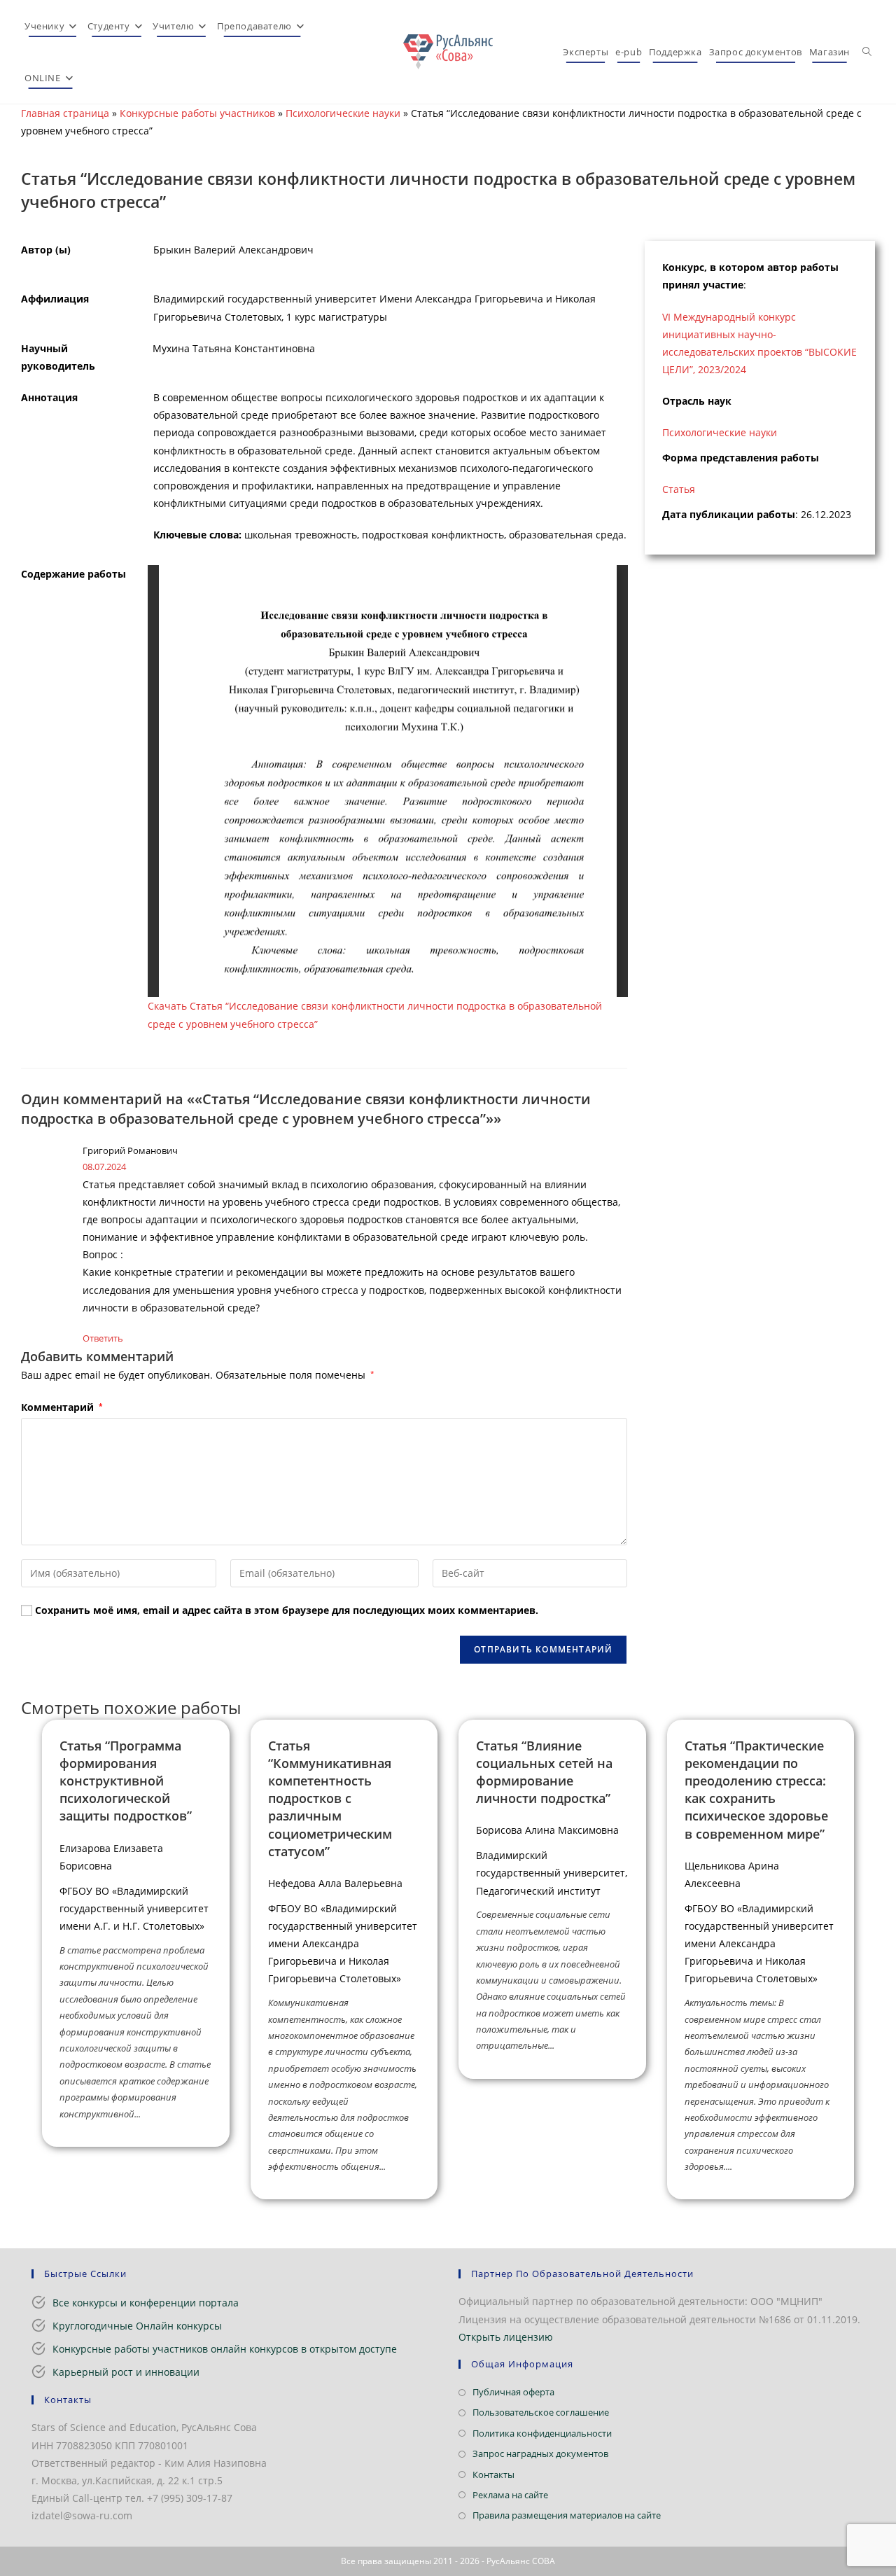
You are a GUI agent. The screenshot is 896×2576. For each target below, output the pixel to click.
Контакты (493, 2474)
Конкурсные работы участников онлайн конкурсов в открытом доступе (225, 2349)
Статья (679, 489)
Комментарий (62, 1407)
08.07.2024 (104, 1167)
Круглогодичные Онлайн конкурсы (137, 2326)
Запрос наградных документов (540, 2453)
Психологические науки (343, 113)
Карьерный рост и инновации (126, 2372)
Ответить (103, 1338)
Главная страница (65, 113)
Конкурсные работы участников (197, 113)
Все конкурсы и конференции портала (146, 2303)
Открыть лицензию (506, 2337)
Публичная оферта (513, 2392)
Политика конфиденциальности (542, 2433)
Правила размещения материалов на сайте (567, 2515)
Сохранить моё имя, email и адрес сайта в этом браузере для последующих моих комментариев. (287, 1610)
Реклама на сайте (510, 2495)
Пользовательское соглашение (541, 2412)
